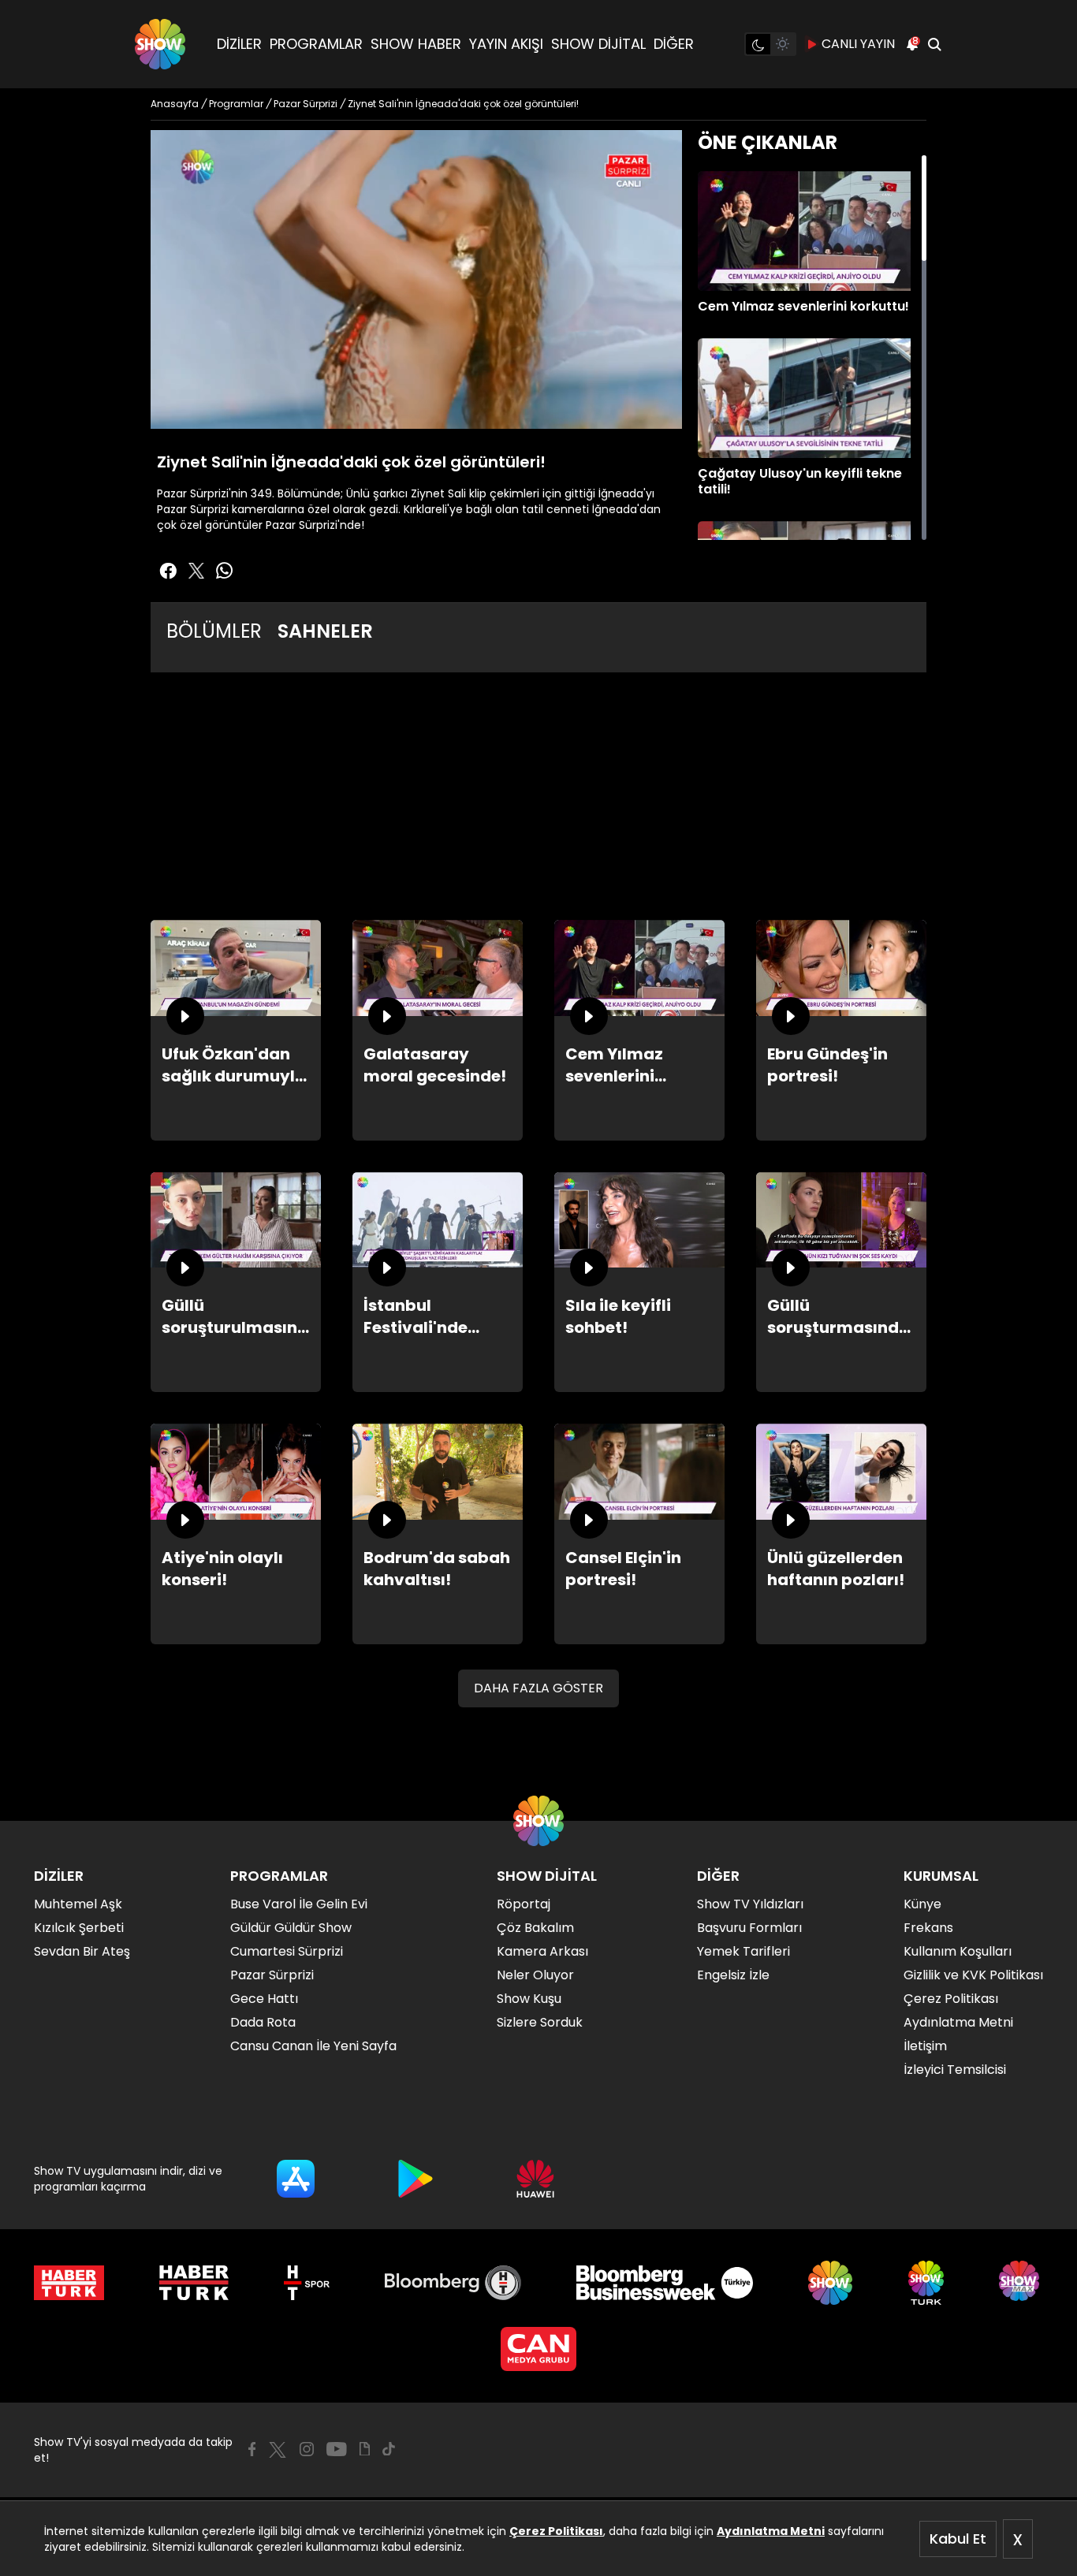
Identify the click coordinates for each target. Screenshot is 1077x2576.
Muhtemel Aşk (78, 1904)
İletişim (925, 2046)
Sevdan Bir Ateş (82, 1951)
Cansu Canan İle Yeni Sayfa (313, 2046)
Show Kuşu (529, 1999)
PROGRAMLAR (316, 44)
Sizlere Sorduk (540, 2022)
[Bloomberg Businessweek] (664, 2283)
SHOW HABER (416, 44)
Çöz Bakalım (535, 1928)
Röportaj (524, 1904)
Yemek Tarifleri (743, 1951)
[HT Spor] (306, 2283)
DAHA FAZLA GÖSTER (538, 1688)
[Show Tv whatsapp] (225, 571)
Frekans (928, 1928)
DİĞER (674, 44)
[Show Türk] (926, 2283)
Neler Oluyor (535, 1975)
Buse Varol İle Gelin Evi (299, 1904)
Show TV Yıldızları (750, 1904)
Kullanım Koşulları (958, 1951)
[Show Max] (1021, 2283)
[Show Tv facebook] (168, 571)
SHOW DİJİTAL (598, 44)
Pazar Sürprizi (272, 1975)
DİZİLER (239, 44)
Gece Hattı (264, 1999)
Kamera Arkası (542, 1951)
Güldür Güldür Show (291, 1928)
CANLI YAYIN (858, 44)
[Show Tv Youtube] (337, 2449)
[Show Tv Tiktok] (389, 2449)
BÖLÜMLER (214, 631)
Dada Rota (263, 2022)
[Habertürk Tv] (194, 2283)
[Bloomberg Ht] (453, 2283)
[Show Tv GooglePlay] (416, 2179)
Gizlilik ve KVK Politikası (973, 1975)
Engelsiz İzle (733, 1975)
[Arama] (934, 44)
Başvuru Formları (749, 1928)
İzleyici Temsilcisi (955, 2070)
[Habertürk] (69, 2283)
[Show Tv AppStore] (296, 2179)
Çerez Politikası (556, 2531)
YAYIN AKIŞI (506, 44)
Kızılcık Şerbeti (79, 1928)
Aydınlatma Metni (771, 2531)
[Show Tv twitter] (196, 571)
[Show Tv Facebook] (252, 2449)
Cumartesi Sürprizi (287, 1951)
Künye (922, 1904)
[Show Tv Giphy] (365, 2449)
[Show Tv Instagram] (307, 2449)
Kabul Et (958, 2539)
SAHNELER (325, 631)
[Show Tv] (160, 44)
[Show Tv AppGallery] (535, 2179)
